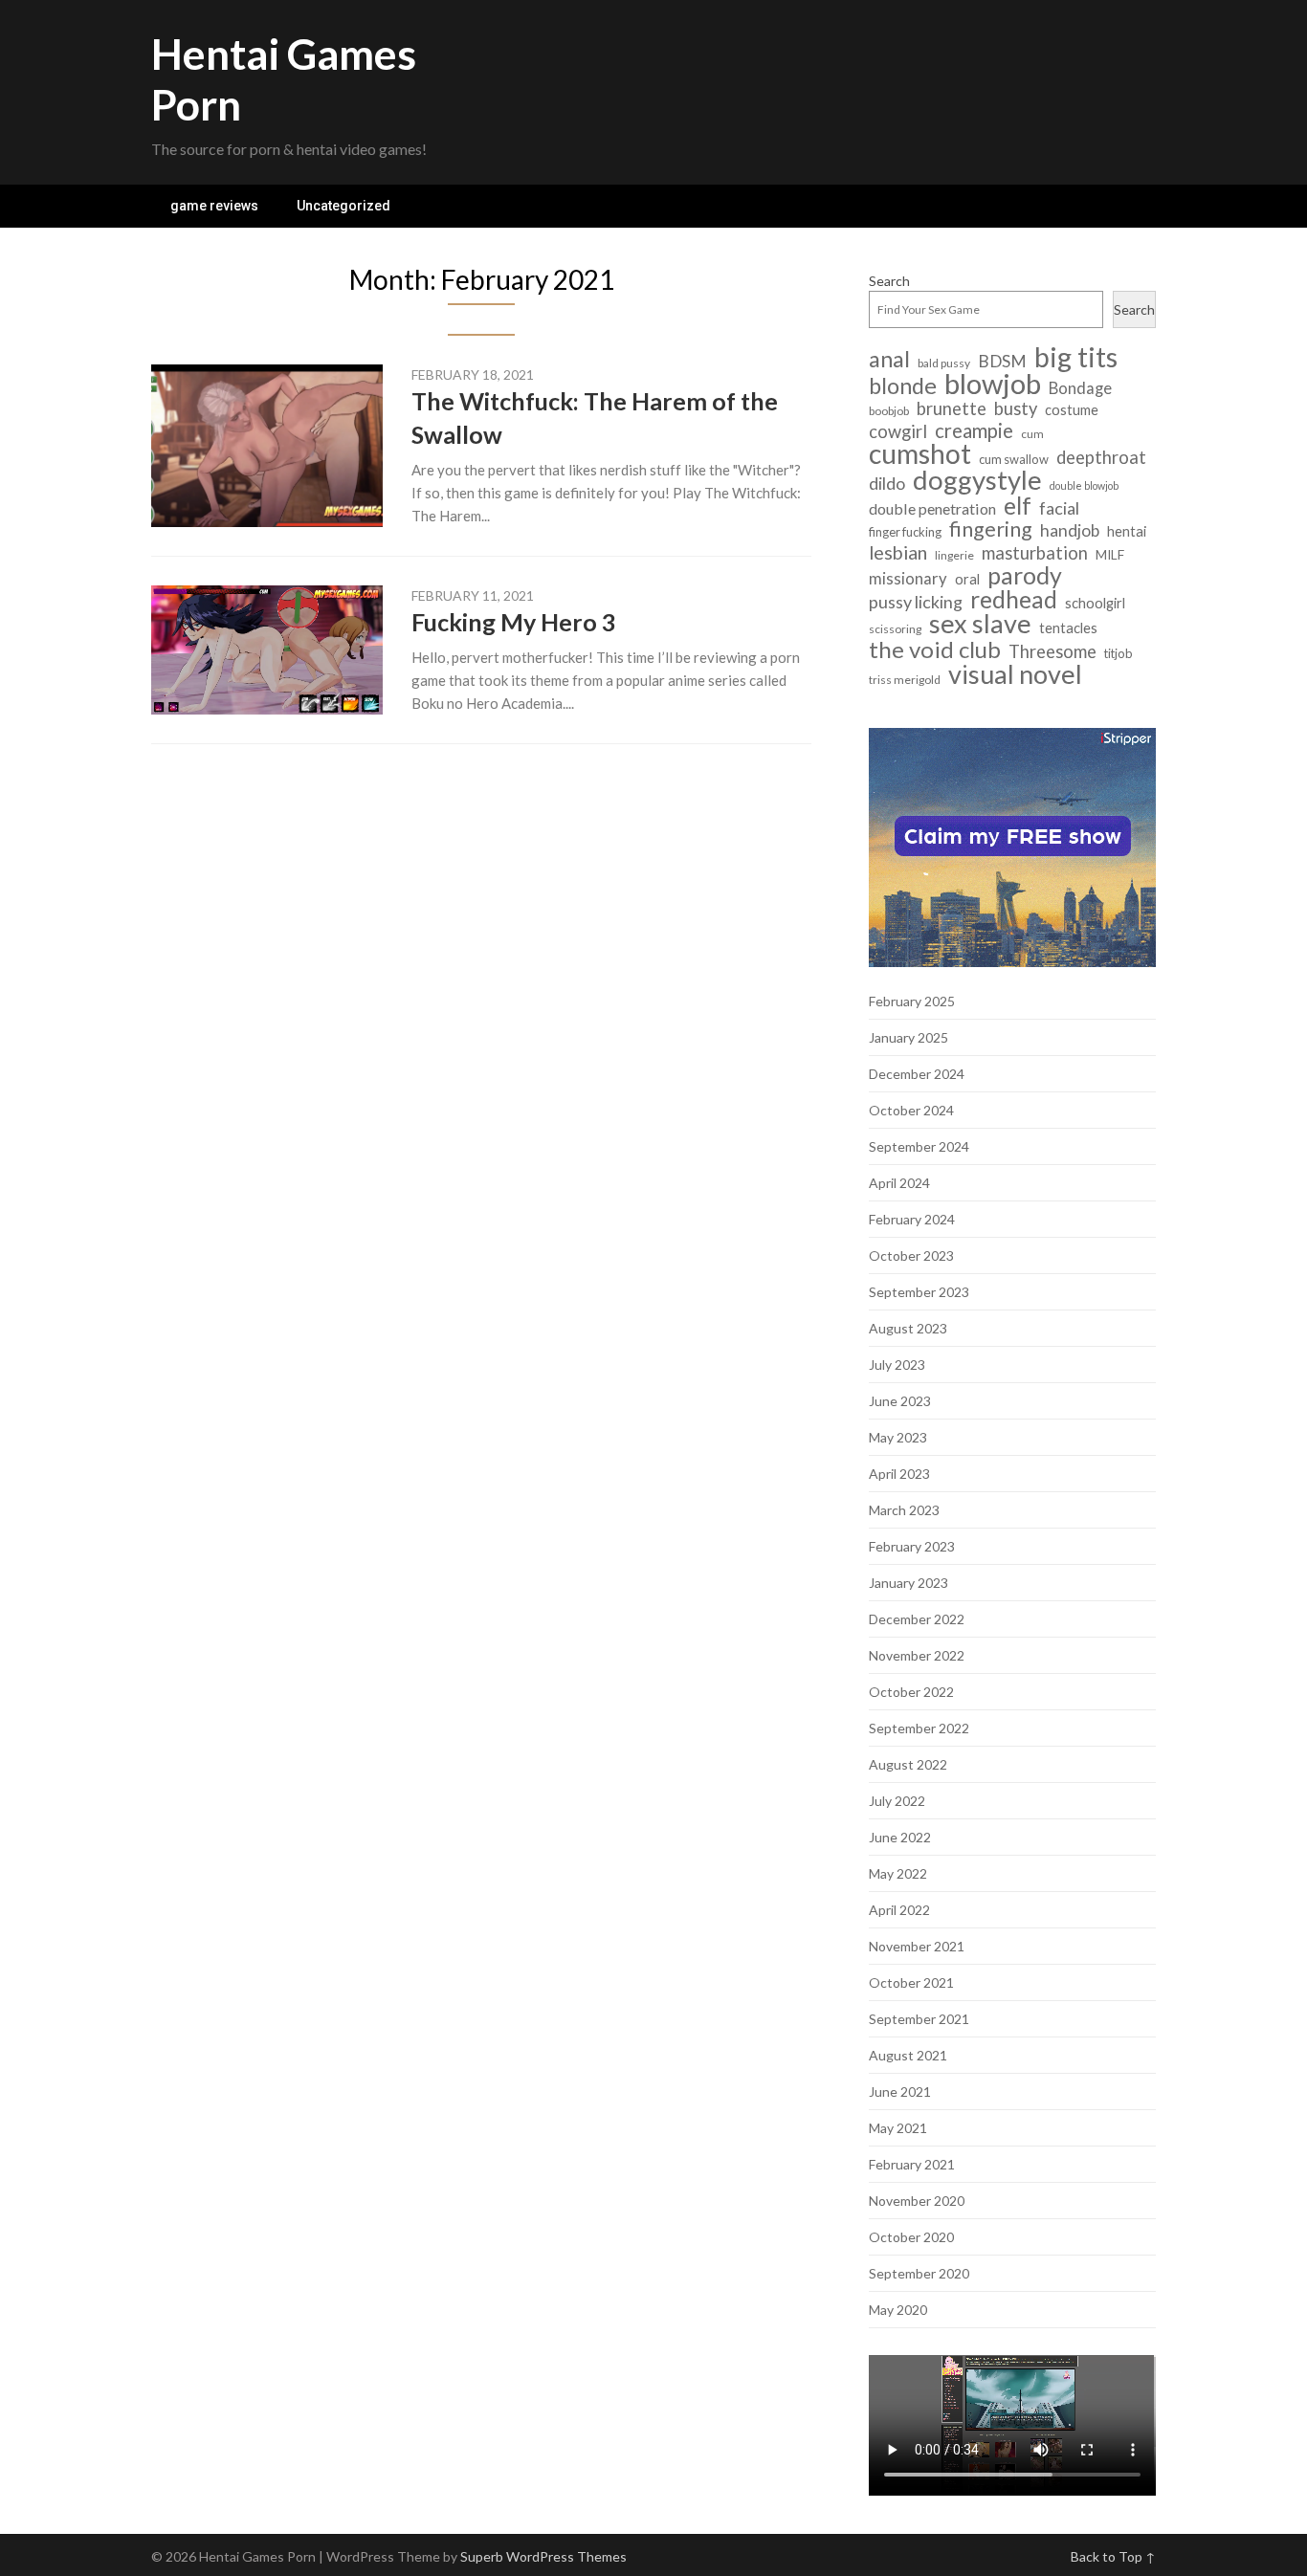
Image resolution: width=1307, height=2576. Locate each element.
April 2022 (899, 1910)
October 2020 (911, 2237)
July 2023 (897, 1365)
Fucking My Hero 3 (514, 622)
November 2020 (917, 2201)
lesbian (898, 552)
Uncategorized (343, 206)
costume (1072, 410)
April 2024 (899, 1183)
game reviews (214, 206)
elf (1018, 506)
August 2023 (908, 1328)
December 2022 (917, 1619)
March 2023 (904, 1510)
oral (967, 579)
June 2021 (900, 2092)
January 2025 (908, 1037)
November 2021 (917, 1946)
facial (1059, 508)
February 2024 (912, 1219)
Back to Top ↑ (1113, 2556)
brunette (952, 409)
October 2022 (911, 1692)
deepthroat (1101, 458)
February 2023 (912, 1546)
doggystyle (977, 480)
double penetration (932, 508)
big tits (1076, 357)
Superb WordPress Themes (543, 2556)
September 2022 (919, 1728)
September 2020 (919, 2273)
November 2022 (917, 1655)
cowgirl (898, 432)
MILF (1110, 554)
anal (889, 359)
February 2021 (912, 2164)
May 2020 (898, 2310)
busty (1016, 409)
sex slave (980, 623)
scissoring (895, 629)
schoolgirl (1095, 603)
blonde (903, 386)
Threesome (1052, 652)
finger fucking (905, 532)
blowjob (993, 383)
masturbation (1035, 553)
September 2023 (919, 1292)
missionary (908, 579)
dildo (887, 484)
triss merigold (905, 680)
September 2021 (919, 2019)
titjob (1119, 653)
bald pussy (944, 363)
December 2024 (917, 1074)
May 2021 (898, 2128)
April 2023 (899, 1474)
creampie (974, 431)
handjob (1070, 530)
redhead (1014, 599)
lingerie (954, 555)
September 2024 (919, 1146)
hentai (1127, 531)
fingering (991, 529)
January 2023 (908, 1583)
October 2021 (911, 1982)
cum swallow (1014, 459)
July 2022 (897, 1801)
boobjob (889, 411)
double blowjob (1084, 485)
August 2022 (908, 1764)
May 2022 (898, 1873)
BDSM (1002, 361)
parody (1025, 575)
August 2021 (908, 2055)
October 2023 (911, 1255)
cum (1032, 434)
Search (889, 281)
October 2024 (911, 1110)
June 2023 (900, 1401)
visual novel (1015, 674)
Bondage (1080, 388)
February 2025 (912, 1001)
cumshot (920, 454)
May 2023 (898, 1437)
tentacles (1068, 628)
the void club (935, 649)
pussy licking (916, 602)
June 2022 (900, 1837)
